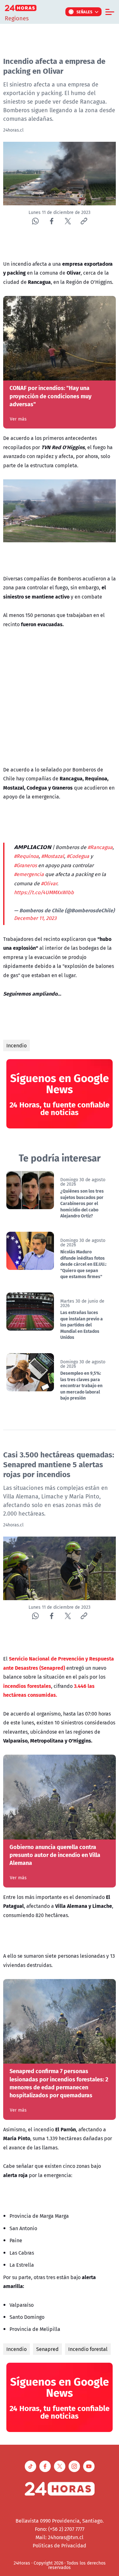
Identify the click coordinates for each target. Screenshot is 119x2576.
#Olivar (49, 883)
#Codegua (78, 856)
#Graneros (25, 865)
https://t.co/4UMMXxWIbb (44, 892)
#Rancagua (100, 847)
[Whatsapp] (35, 221)
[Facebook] (52, 221)
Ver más (18, 419)
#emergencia (29, 874)
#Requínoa (26, 856)
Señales (85, 12)
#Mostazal (53, 856)
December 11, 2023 (35, 918)
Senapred (47, 2349)
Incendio (17, 1045)
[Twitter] (68, 221)
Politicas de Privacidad (60, 2545)
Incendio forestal (88, 2349)
